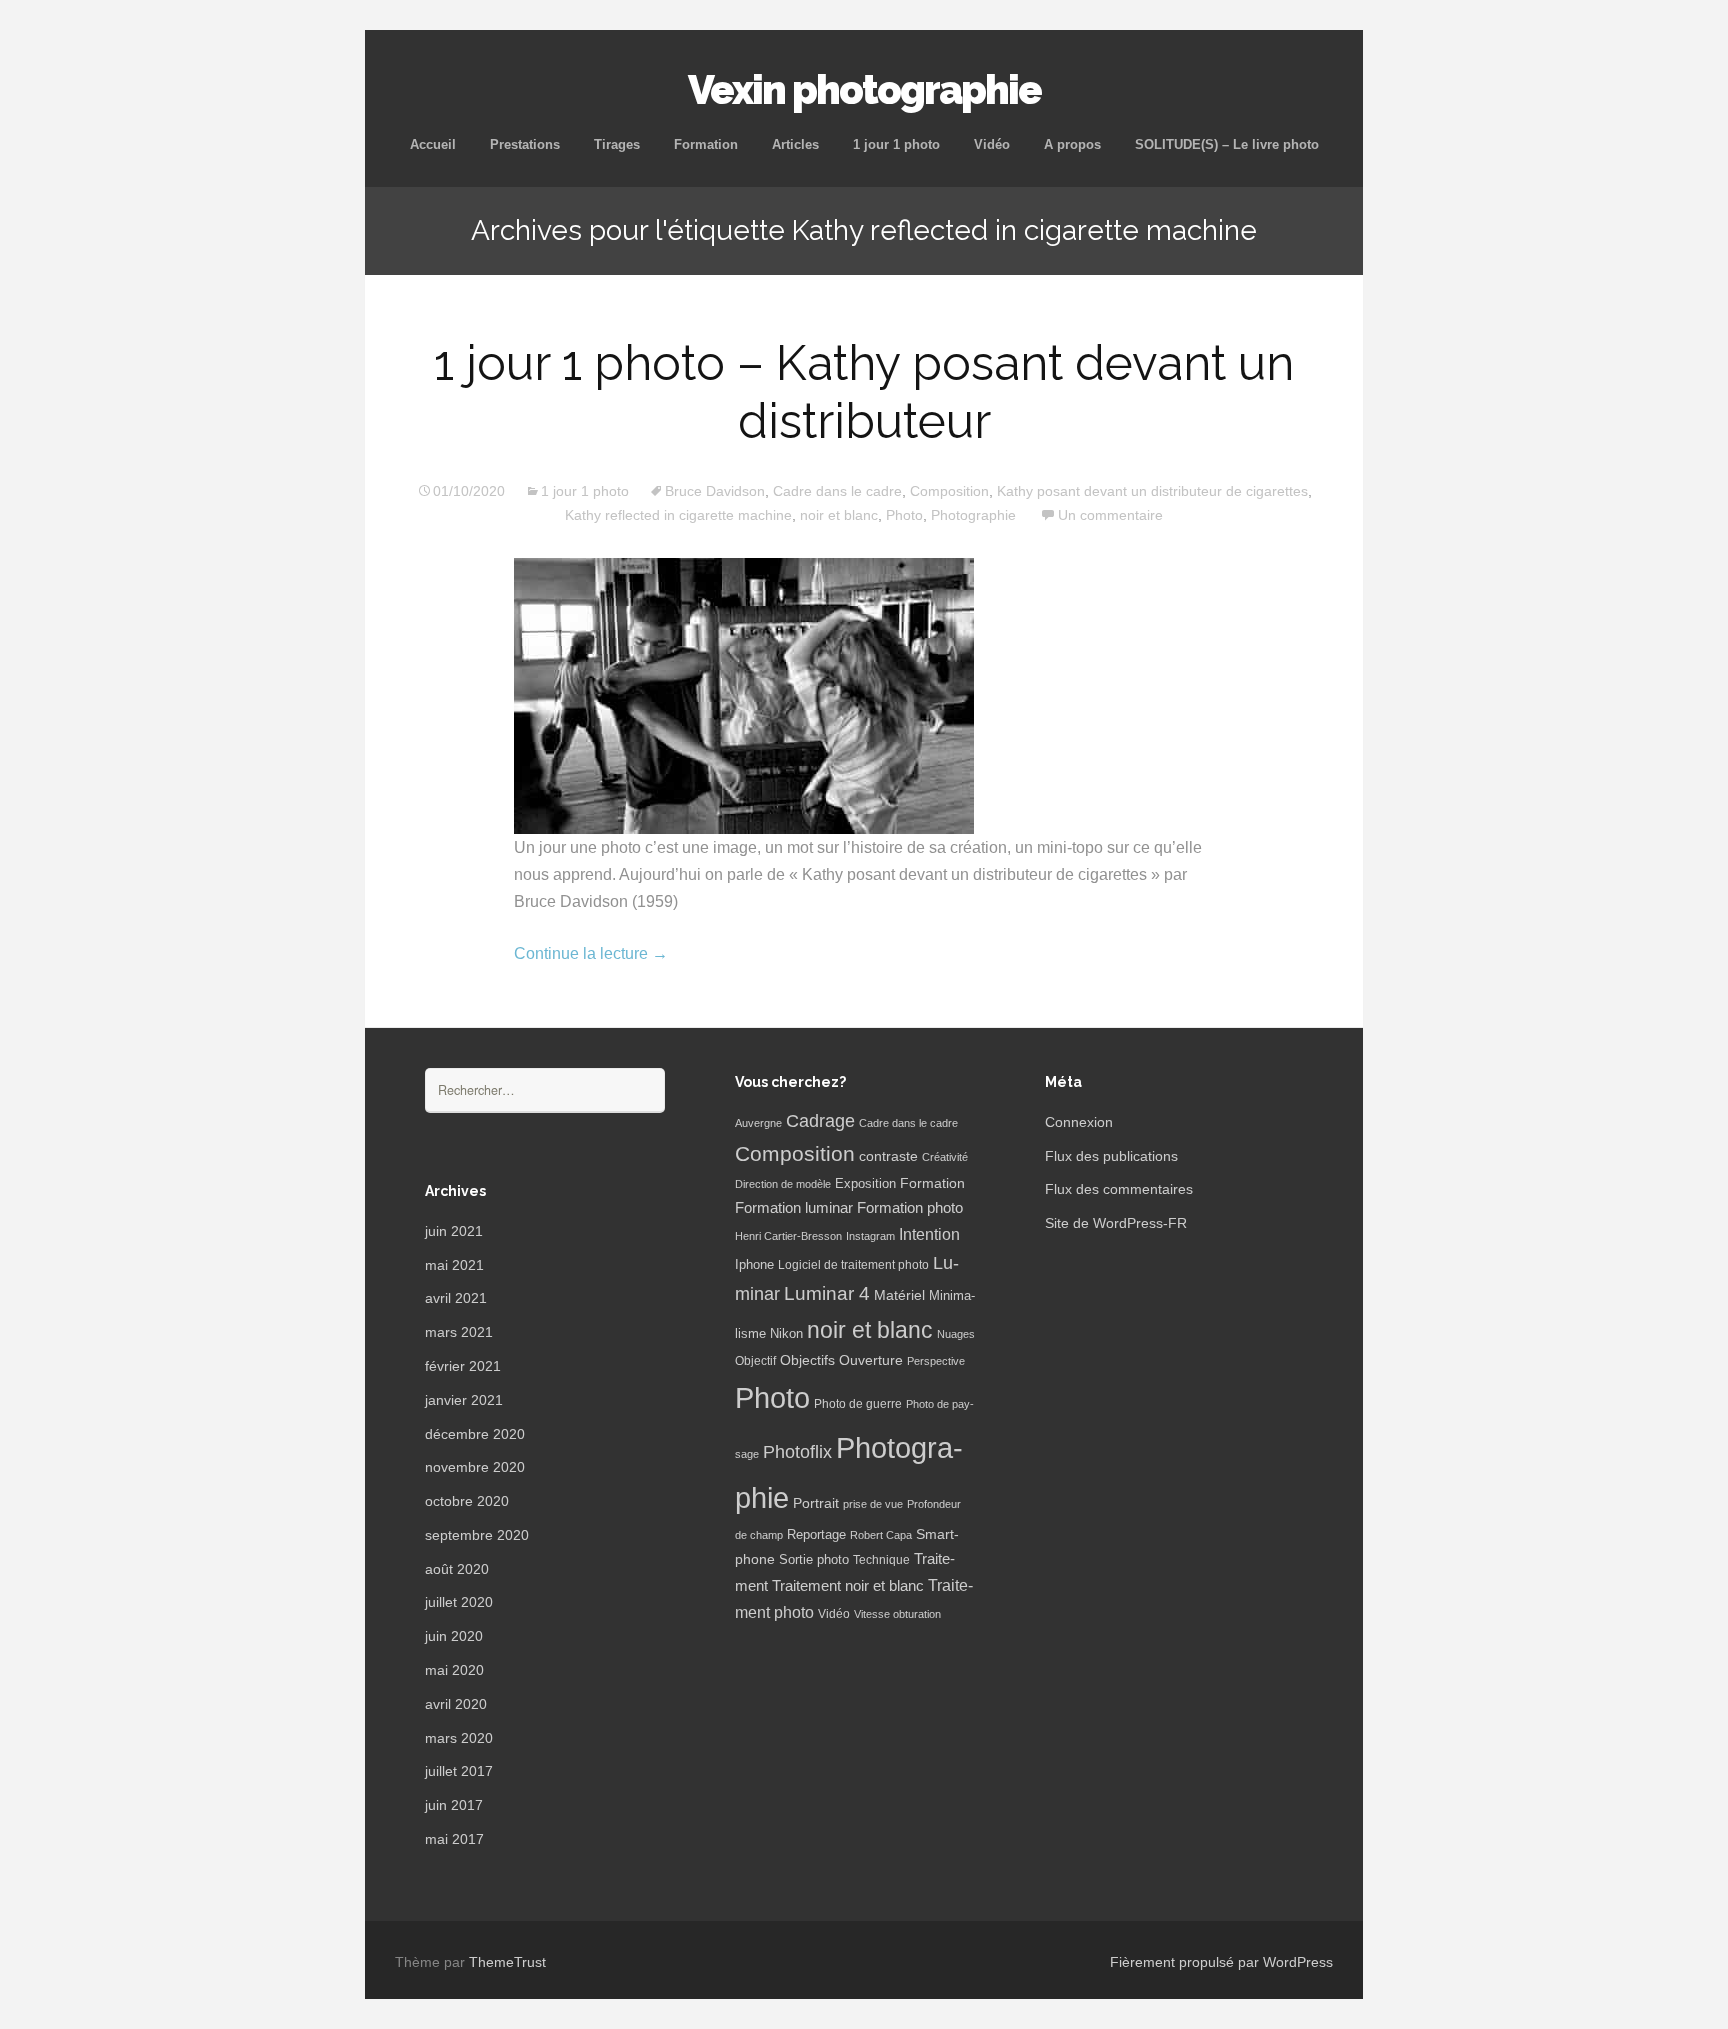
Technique (881, 1560)
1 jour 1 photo (896, 144)
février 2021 (463, 1366)
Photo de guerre (858, 1404)
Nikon (786, 1334)
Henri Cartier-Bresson (788, 1236)
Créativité (945, 1157)
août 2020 (457, 1569)
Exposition (865, 1184)
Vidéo (992, 144)
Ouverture (871, 1360)
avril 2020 (456, 1704)
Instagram (870, 1236)
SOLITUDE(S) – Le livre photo (1227, 144)
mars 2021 (459, 1332)
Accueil (433, 144)
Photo (904, 515)
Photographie (973, 515)
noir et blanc (839, 515)
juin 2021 (454, 1231)
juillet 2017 (459, 1771)
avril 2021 (456, 1298)
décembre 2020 (475, 1434)
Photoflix (797, 1452)
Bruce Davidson (715, 491)
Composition (949, 491)
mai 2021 (454, 1265)
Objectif (755, 1361)
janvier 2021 (464, 1400)
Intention (929, 1234)
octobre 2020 (467, 1501)
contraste (888, 1156)
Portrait (816, 1503)
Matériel (899, 1295)
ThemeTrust (507, 1962)
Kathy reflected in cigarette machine (678, 515)
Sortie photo (814, 1560)
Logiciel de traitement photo (853, 1265)
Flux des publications (1111, 1156)
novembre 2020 (475, 1467)
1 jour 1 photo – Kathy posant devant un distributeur (864, 392)
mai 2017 (454, 1839)
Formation (706, 144)
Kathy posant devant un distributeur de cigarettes (1152, 491)
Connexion (1079, 1122)
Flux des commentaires (1119, 1189)
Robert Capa (881, 1535)
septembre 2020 (477, 1535)
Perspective (936, 1361)
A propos (1072, 144)
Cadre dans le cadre (837, 491)
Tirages (617, 144)
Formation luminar (794, 1207)
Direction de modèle (783, 1184)
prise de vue (873, 1504)
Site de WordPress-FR (1116, 1223)
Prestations (525, 144)
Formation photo (910, 1207)
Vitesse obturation (897, 1614)
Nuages (956, 1334)
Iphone (754, 1265)
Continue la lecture (591, 953)
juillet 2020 (459, 1602)
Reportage (816, 1534)
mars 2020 (459, 1738)
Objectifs (807, 1360)
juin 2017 (454, 1805)
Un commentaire (1110, 515)
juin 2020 (454, 1636)
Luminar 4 (827, 1293)
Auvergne (758, 1123)
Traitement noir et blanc (848, 1586)
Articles (795, 144)
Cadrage (820, 1121)
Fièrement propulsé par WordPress (1221, 1962)
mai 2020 (454, 1670)
